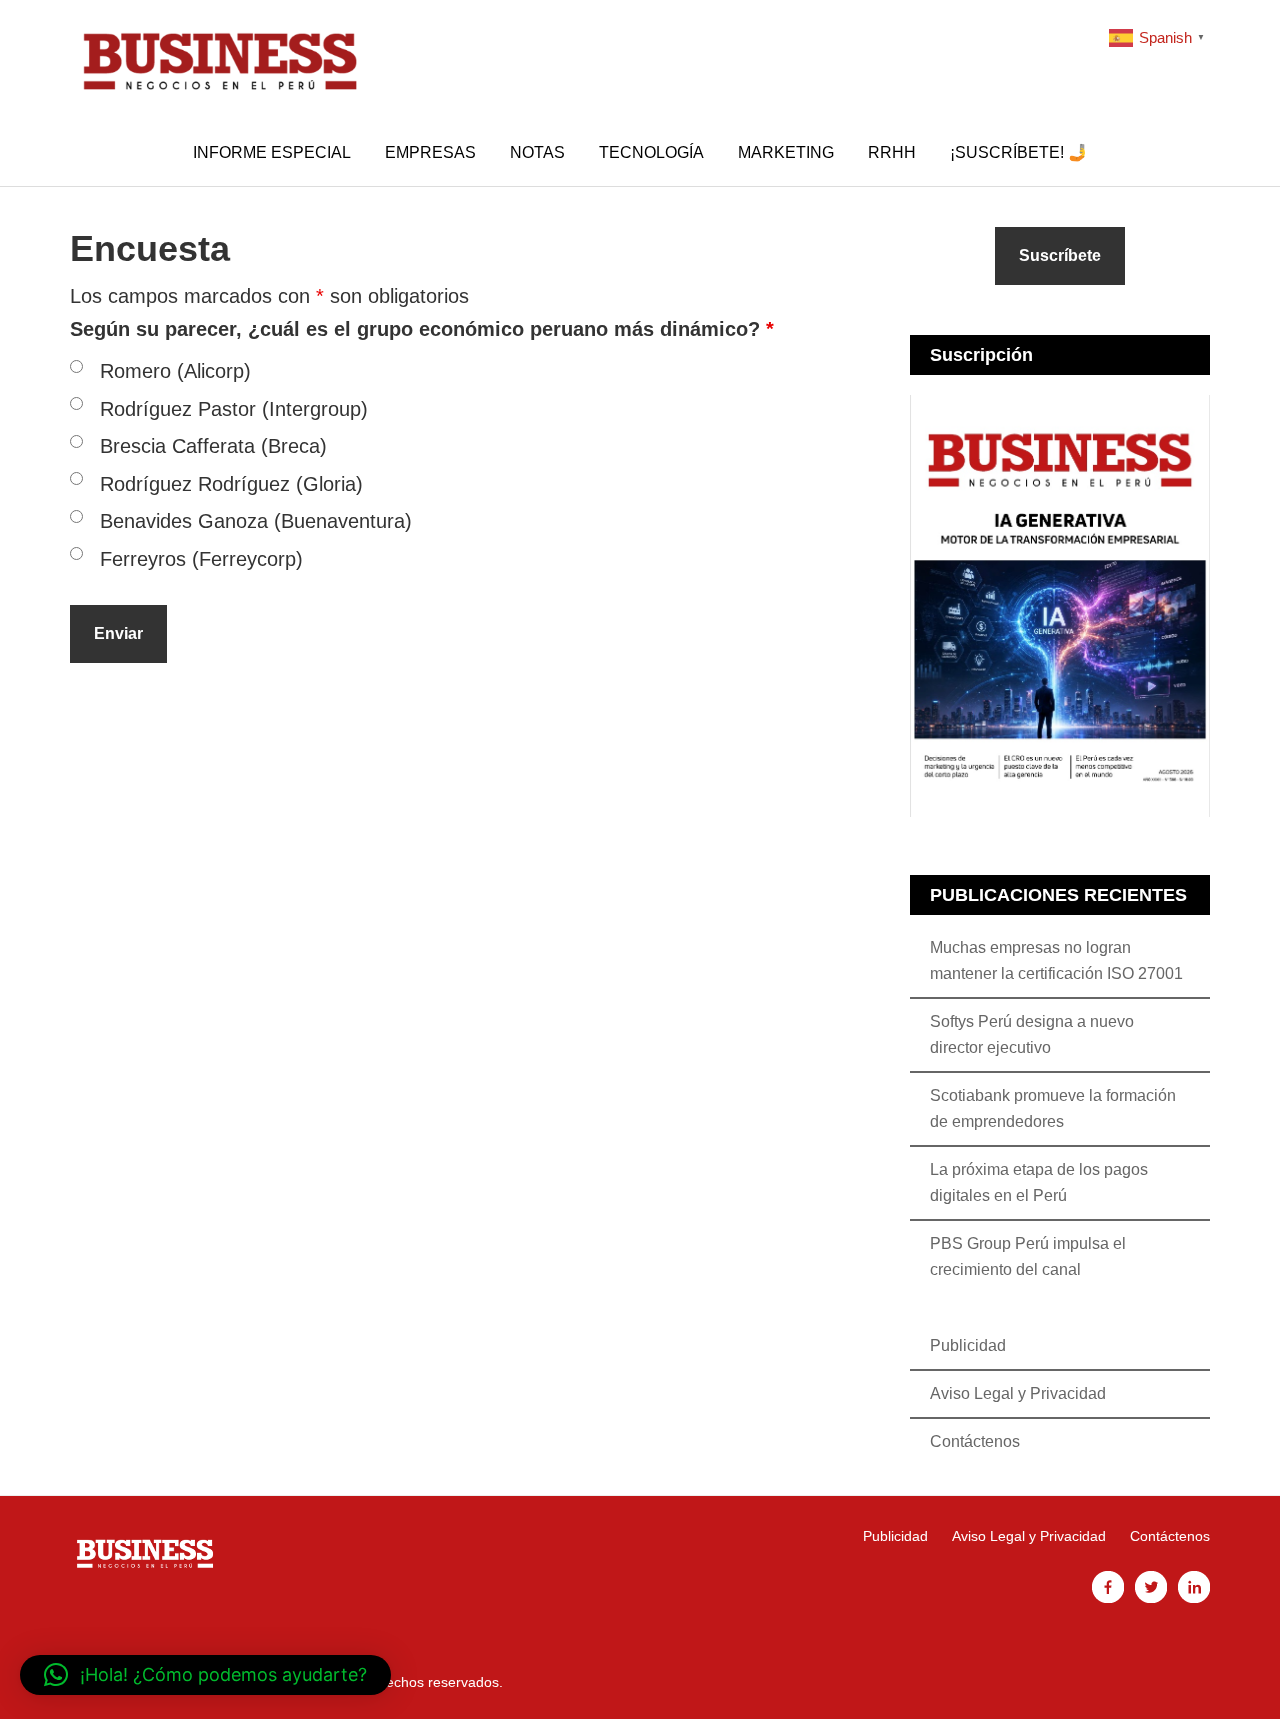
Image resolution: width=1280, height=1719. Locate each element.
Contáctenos (975, 1441)
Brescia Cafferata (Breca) (213, 446)
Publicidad (968, 1345)
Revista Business (220, 60)
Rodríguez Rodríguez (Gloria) (231, 484)
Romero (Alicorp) (175, 371)
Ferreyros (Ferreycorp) (201, 559)
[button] (205, 1675)
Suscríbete (1060, 255)
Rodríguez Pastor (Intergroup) (234, 409)
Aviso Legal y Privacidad (1018, 1393)
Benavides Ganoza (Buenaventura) (256, 521)
